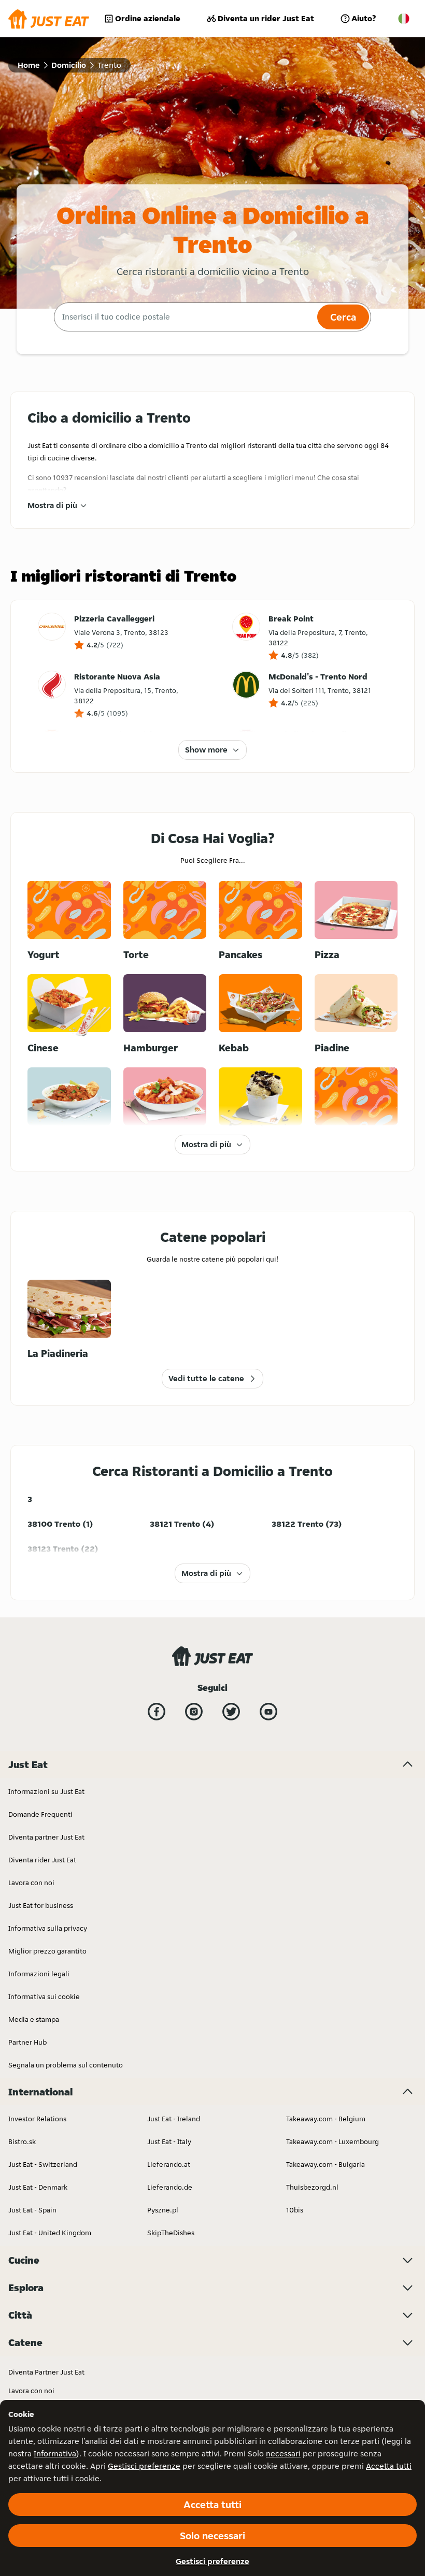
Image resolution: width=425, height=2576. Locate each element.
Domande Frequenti (40, 1814)
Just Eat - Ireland (174, 2119)
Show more (206, 750)
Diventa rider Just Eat (42, 1860)
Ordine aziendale (148, 18)
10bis (295, 2210)
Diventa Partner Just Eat (46, 2372)
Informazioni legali (39, 1974)
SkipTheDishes (171, 2233)
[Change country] (404, 19)
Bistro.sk (22, 2141)
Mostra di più (52, 505)
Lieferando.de (170, 2187)
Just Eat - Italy (169, 2141)
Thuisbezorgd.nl (312, 2187)
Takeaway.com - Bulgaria (325, 2164)
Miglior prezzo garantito (47, 1951)
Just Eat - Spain (32, 2210)
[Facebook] (157, 1712)
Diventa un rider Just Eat (266, 18)
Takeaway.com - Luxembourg (332, 2141)
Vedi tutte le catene (206, 1378)
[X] (231, 1712)
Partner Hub (27, 2042)
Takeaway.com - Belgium (326, 2119)
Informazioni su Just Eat (46, 1791)
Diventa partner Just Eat (46, 1837)
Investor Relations (37, 2119)
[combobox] (184, 317)
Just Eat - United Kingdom (50, 2233)
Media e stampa (34, 2019)
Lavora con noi (31, 1883)
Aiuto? (364, 18)
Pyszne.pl (163, 2210)
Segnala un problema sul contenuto (66, 2065)
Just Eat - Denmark (38, 2187)
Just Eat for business (41, 1905)
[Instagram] (194, 1712)
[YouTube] (268, 1712)
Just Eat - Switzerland (43, 2164)
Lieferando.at (169, 2164)
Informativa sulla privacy (48, 1928)
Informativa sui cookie (44, 1996)
